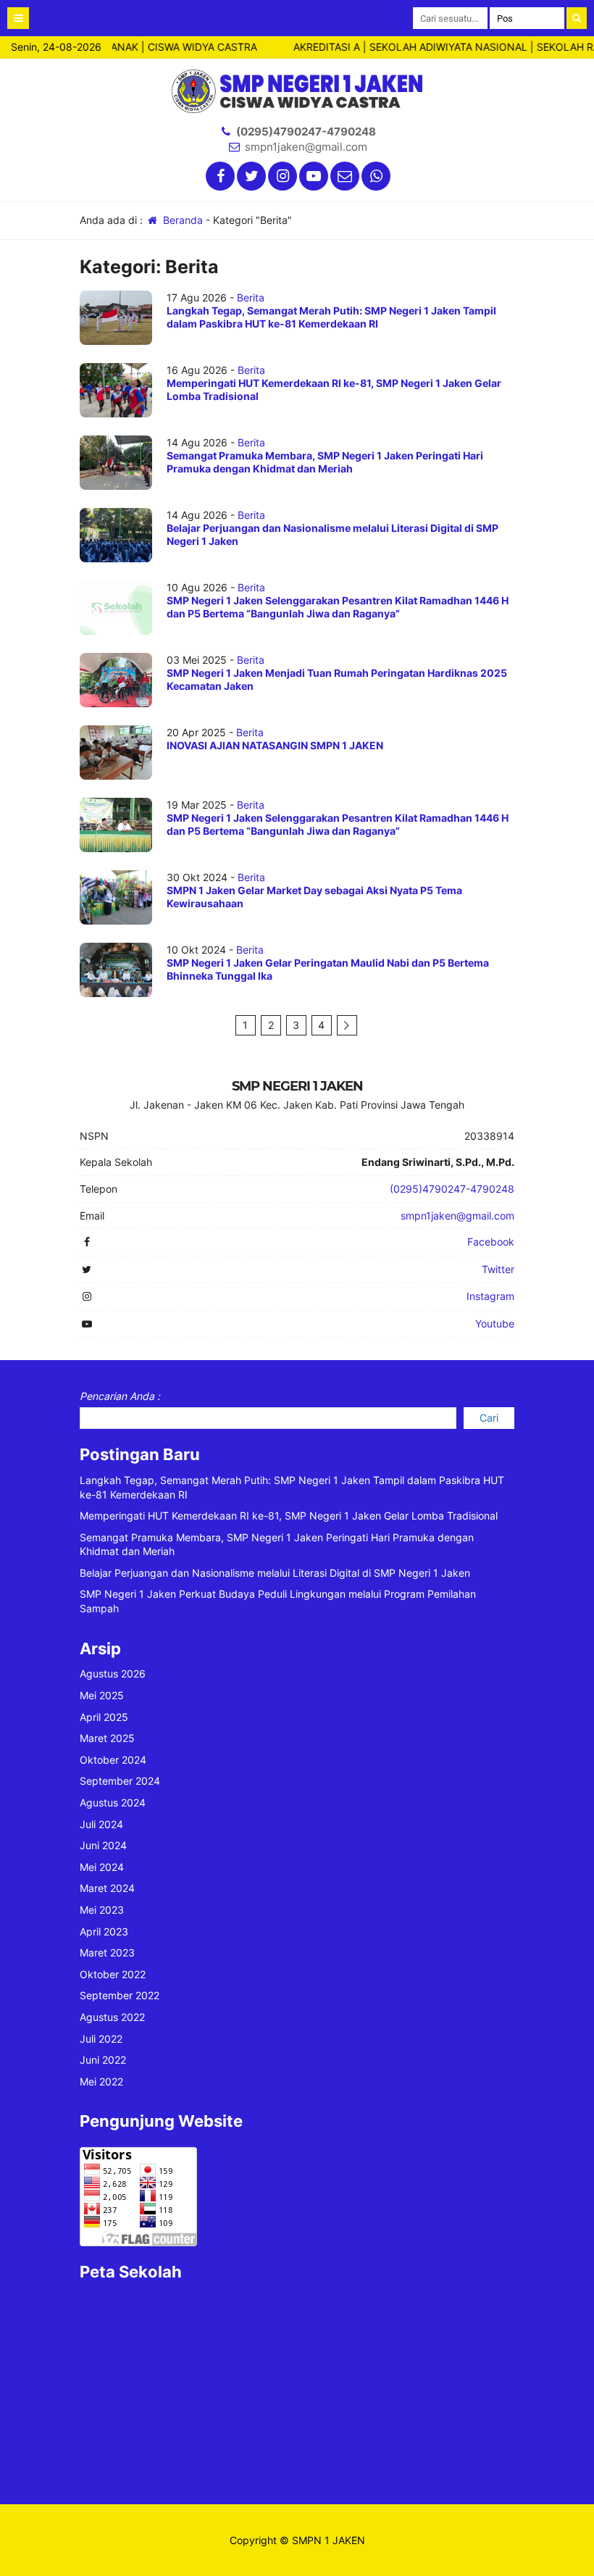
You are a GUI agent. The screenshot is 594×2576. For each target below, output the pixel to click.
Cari (489, 1418)
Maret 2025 (107, 1738)
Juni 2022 (103, 2060)
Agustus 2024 (113, 1802)
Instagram (490, 1296)
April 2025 (104, 1717)
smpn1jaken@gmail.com (306, 147)
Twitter (498, 1269)
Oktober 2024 (113, 1760)
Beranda (181, 220)
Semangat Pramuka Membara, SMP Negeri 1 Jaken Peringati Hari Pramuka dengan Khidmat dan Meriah (325, 462)
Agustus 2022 (112, 2017)
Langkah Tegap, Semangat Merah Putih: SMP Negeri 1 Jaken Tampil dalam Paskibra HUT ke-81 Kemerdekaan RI (331, 317)
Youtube (495, 1324)
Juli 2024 (101, 1824)
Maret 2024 (107, 1888)
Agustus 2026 (113, 1673)
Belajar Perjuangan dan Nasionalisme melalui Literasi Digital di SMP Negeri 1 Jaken (275, 1573)
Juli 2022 (101, 2039)
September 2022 (120, 1995)
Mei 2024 (102, 1867)
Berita (251, 297)
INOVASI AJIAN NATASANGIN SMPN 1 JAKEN (275, 745)
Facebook (491, 1242)
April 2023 (104, 1931)
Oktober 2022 (113, 1974)
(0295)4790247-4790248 (306, 132)
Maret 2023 (107, 1952)
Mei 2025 (102, 1695)
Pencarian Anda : (120, 1396)
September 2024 (120, 1781)
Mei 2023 (102, 1910)
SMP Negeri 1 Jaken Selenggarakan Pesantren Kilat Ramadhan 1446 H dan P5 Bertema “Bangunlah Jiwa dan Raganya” (338, 607)
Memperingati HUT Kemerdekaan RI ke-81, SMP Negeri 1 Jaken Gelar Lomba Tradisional (289, 1516)
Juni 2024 (103, 1845)
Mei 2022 (101, 2081)
